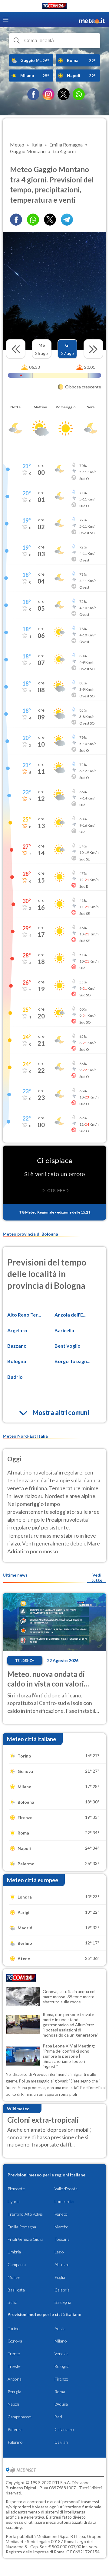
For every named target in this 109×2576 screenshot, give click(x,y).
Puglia (60, 2277)
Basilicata (16, 2290)
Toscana (62, 2239)
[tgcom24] (54, 7)
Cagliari (61, 2442)
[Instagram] (48, 94)
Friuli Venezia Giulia (25, 2239)
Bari (58, 2417)
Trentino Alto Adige (25, 2214)
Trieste (14, 2366)
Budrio (15, 1377)
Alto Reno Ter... (24, 1315)
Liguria (14, 2201)
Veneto (61, 2214)
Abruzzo (62, 2264)
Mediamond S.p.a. (53, 2536)
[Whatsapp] (33, 220)
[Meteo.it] (92, 20)
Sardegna (63, 2302)
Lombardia (64, 2201)
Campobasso (20, 2417)
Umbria (14, 2252)
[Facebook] (33, 94)
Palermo (15, 2442)
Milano (61, 2341)
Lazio (59, 2252)
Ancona (15, 2379)
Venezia (61, 2354)
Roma (60, 2392)
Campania (17, 2264)
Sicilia (12, 2302)
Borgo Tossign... (73, 1361)
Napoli (13, 2404)
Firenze (61, 2379)
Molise (14, 2277)
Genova (15, 2341)
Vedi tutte (97, 1577)
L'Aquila (61, 2404)
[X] (64, 94)
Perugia (14, 2392)
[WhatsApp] (79, 94)
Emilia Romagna (22, 2227)
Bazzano (17, 1346)
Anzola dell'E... (71, 1315)
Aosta (60, 2328)
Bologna (17, 1361)
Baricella (64, 1330)
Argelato (17, 1330)
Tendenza (25, 1660)
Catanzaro (64, 2429)
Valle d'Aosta (66, 2189)
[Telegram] (67, 220)
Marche (61, 2227)
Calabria (62, 2290)
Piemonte (16, 2189)
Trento (14, 2354)
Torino (14, 2328)
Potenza (15, 2429)
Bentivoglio (68, 1346)
